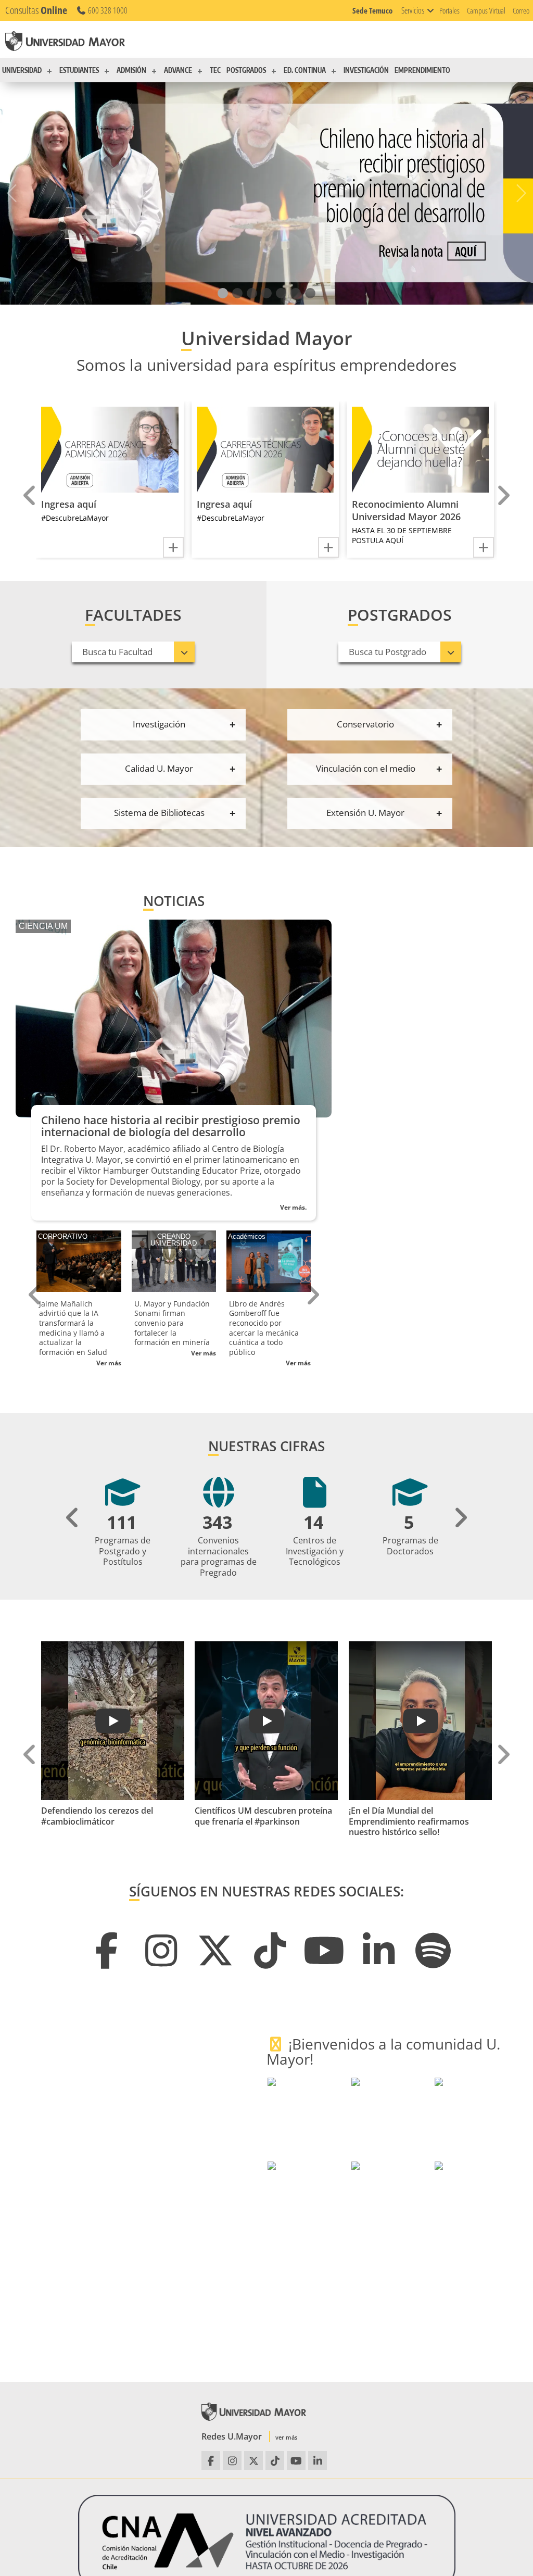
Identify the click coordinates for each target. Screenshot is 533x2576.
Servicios (413, 10)
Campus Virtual (486, 10)
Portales (449, 10)
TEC (215, 70)
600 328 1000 (107, 10)
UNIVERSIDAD (22, 70)
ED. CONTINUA (305, 70)
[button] (223, 293)
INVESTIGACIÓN (366, 70)
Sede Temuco (372, 10)
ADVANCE (178, 70)
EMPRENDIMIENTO (422, 70)
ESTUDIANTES (79, 70)
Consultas (36, 10)
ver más (286, 2437)
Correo (521, 10)
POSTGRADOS (246, 70)
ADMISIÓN (131, 70)
